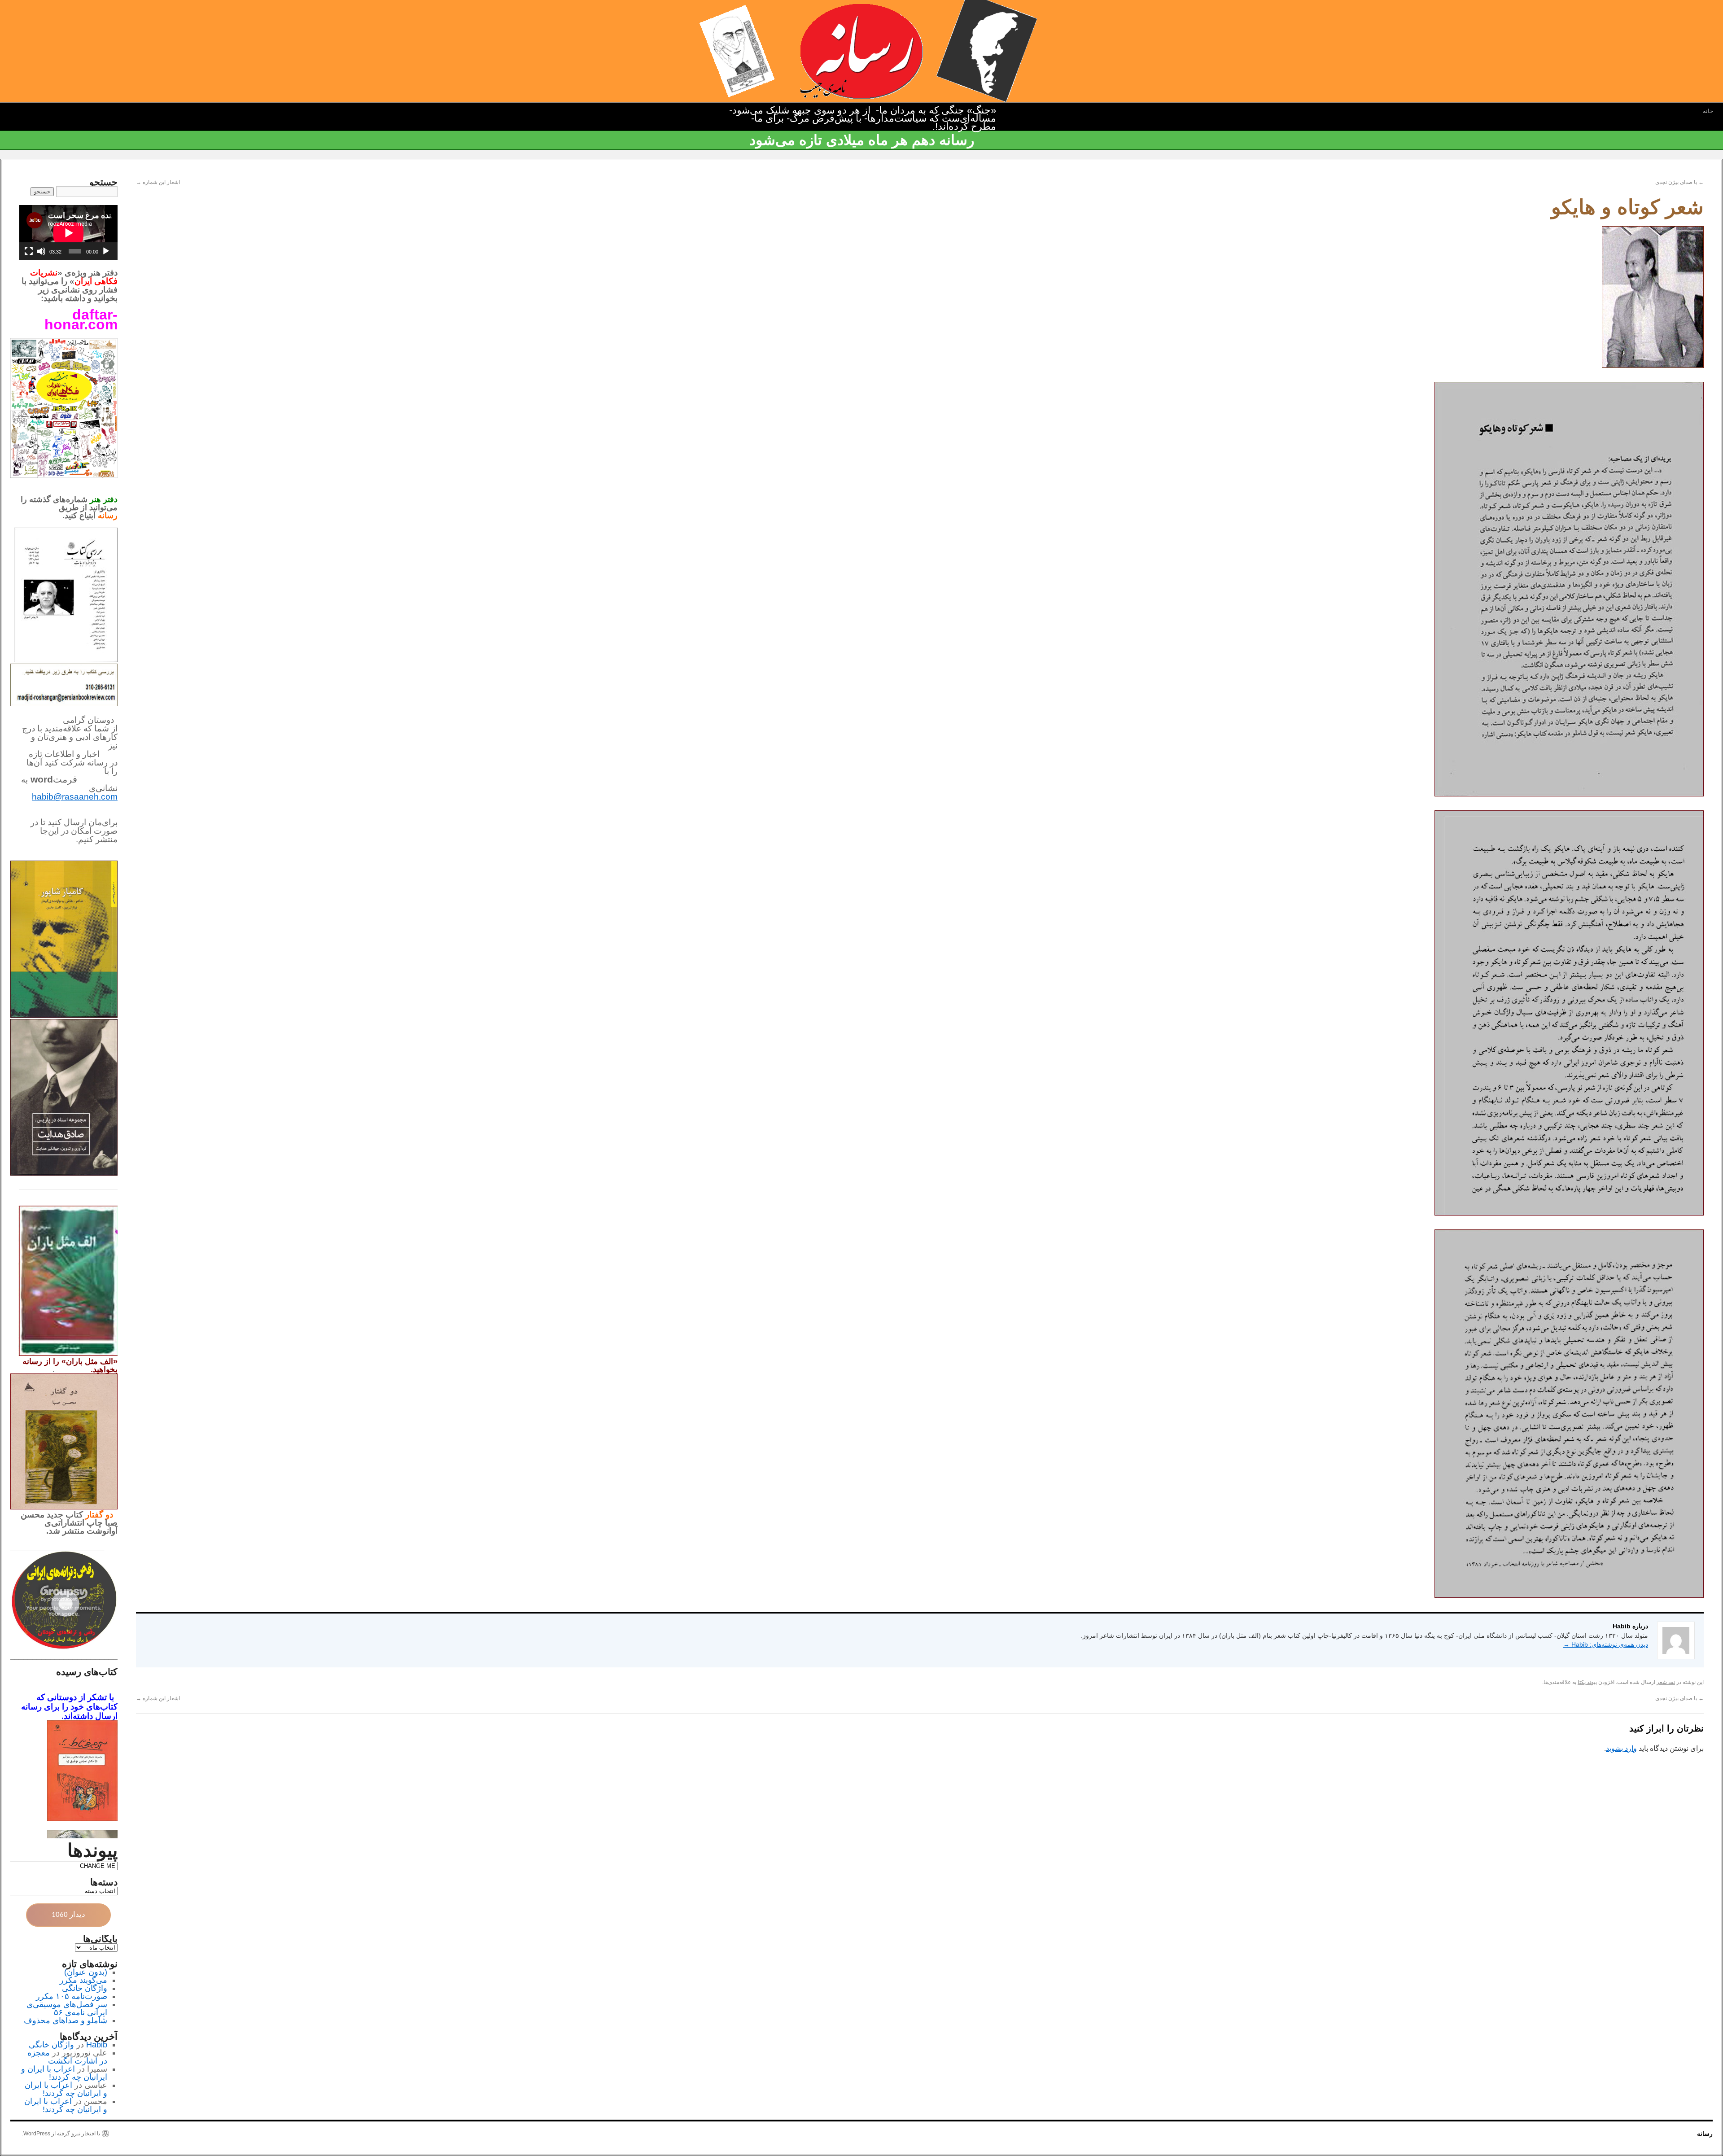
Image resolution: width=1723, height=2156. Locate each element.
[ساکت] (41, 251)
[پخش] (106, 251)
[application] (68, 233)
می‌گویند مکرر (83, 1980)
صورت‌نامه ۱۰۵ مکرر (72, 1996)
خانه (1708, 111)
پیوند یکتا (1587, 1682)
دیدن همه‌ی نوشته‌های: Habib (1606, 1644)
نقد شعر (1666, 1682)
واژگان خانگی (85, 1988)
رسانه (1705, 2134)
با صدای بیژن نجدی (1679, 182)
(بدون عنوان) (86, 1972)
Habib (97, 2045)
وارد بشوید (1621, 1748)
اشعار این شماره (158, 182)
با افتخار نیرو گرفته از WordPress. (61, 2134)
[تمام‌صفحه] (29, 251)
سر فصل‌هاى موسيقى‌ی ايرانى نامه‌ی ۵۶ (67, 2008)
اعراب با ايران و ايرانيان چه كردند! (64, 2073)
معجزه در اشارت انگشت (67, 2057)
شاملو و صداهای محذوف (66, 2020)
